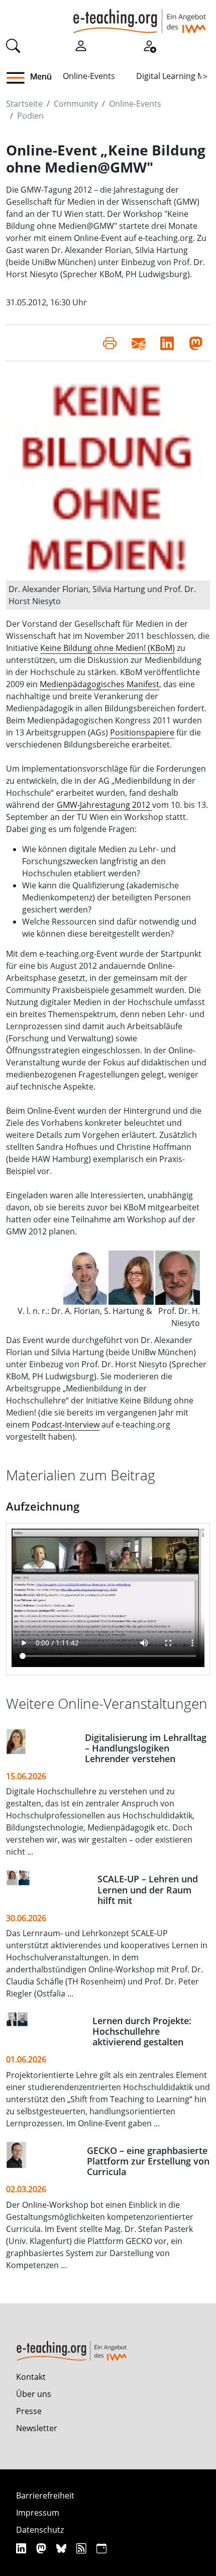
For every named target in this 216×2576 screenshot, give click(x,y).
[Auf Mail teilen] (138, 343)
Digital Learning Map (175, 76)
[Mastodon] (42, 2548)
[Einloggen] (81, 45)
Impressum (38, 2513)
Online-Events (89, 76)
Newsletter (37, 2428)
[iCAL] (101, 2548)
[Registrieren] (149, 45)
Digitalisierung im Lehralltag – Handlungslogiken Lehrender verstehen (146, 1748)
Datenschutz (40, 2530)
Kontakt (31, 2377)
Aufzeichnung (43, 1506)
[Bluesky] (63, 2548)
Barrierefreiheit (45, 2496)
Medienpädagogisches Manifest (99, 684)
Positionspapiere (142, 732)
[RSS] (83, 2548)
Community (76, 104)
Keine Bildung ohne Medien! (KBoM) (107, 648)
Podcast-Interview (66, 1425)
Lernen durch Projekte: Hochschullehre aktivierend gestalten (142, 2031)
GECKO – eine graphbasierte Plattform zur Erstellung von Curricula (148, 2161)
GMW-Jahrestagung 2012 (104, 805)
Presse (29, 2411)
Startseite (24, 104)
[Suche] (13, 45)
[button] (19, 78)
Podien (30, 116)
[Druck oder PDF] (110, 343)
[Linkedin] (22, 2548)
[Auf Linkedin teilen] (167, 343)
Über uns (34, 2394)
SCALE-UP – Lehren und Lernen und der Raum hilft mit (148, 1889)
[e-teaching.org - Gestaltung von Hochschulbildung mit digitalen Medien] (139, 17)
